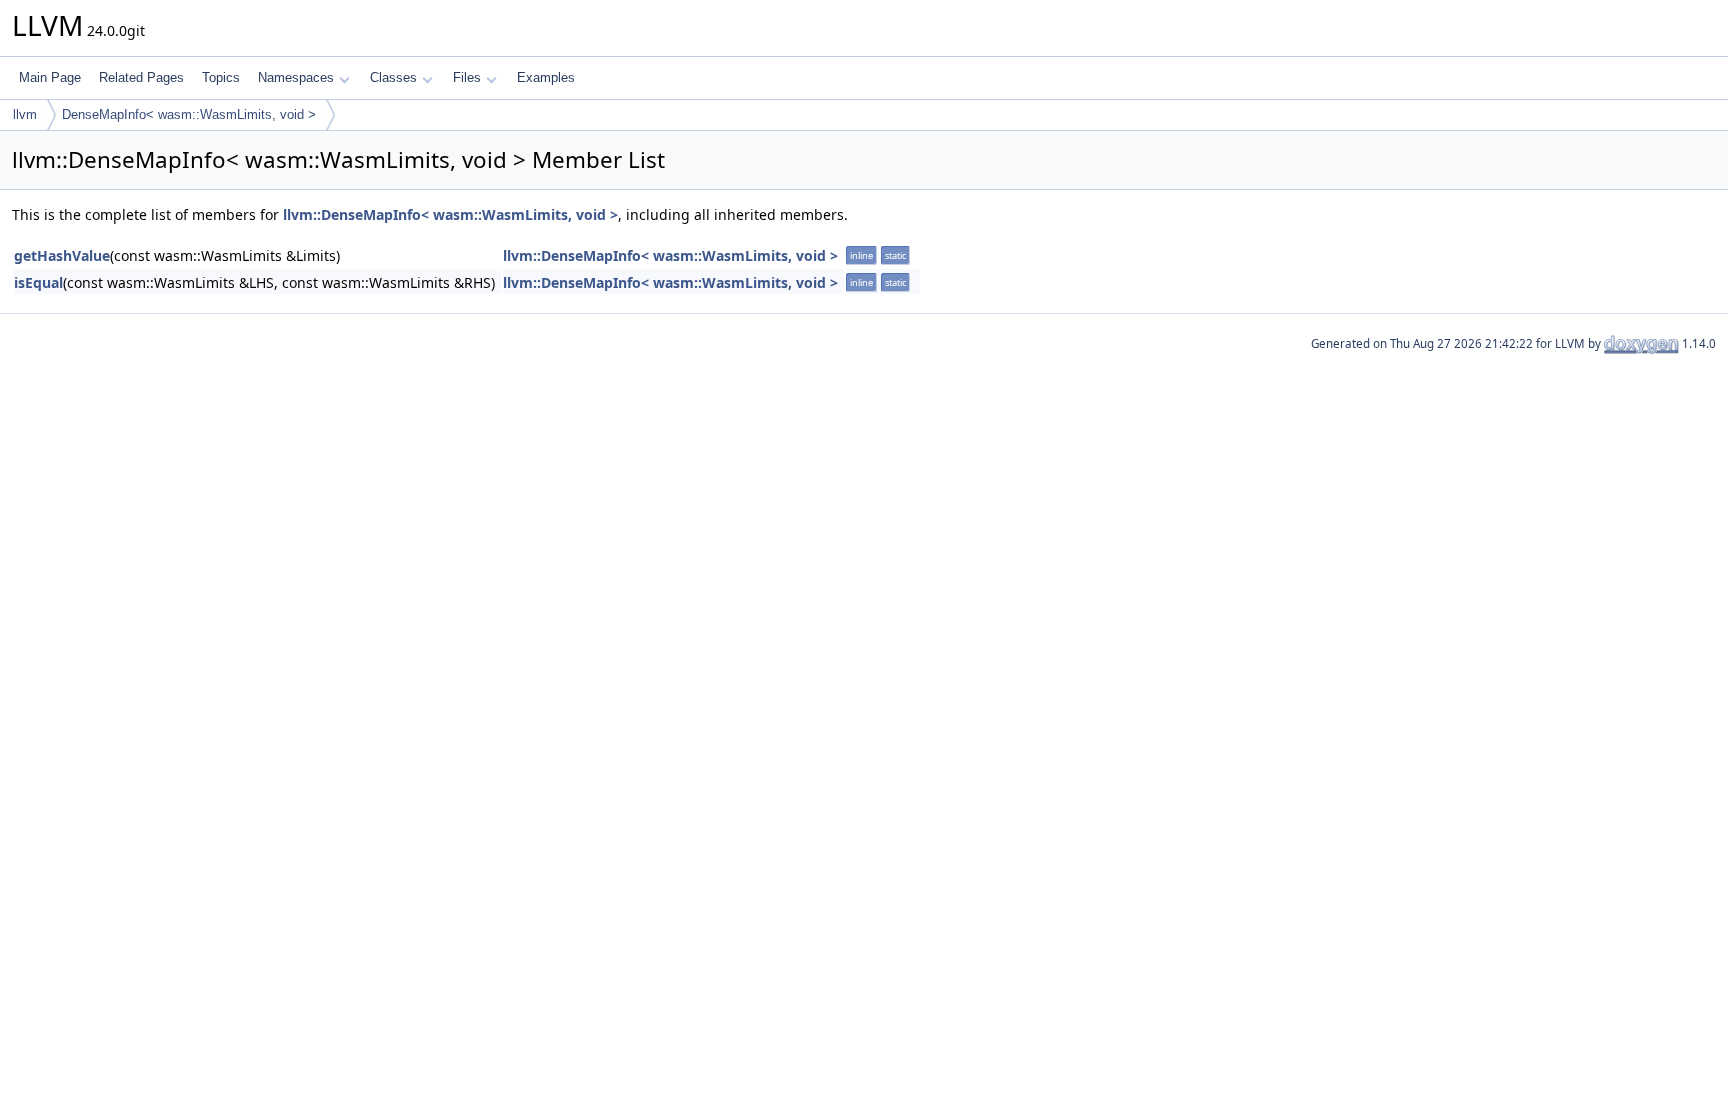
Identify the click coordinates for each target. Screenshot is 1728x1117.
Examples (546, 77)
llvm (25, 114)
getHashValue (62, 255)
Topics (221, 77)
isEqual (38, 282)
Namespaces (296, 77)
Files (467, 77)
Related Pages (141, 77)
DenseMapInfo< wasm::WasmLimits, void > (189, 114)
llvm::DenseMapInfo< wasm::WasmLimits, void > (450, 214)
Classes (393, 77)
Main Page (50, 77)
